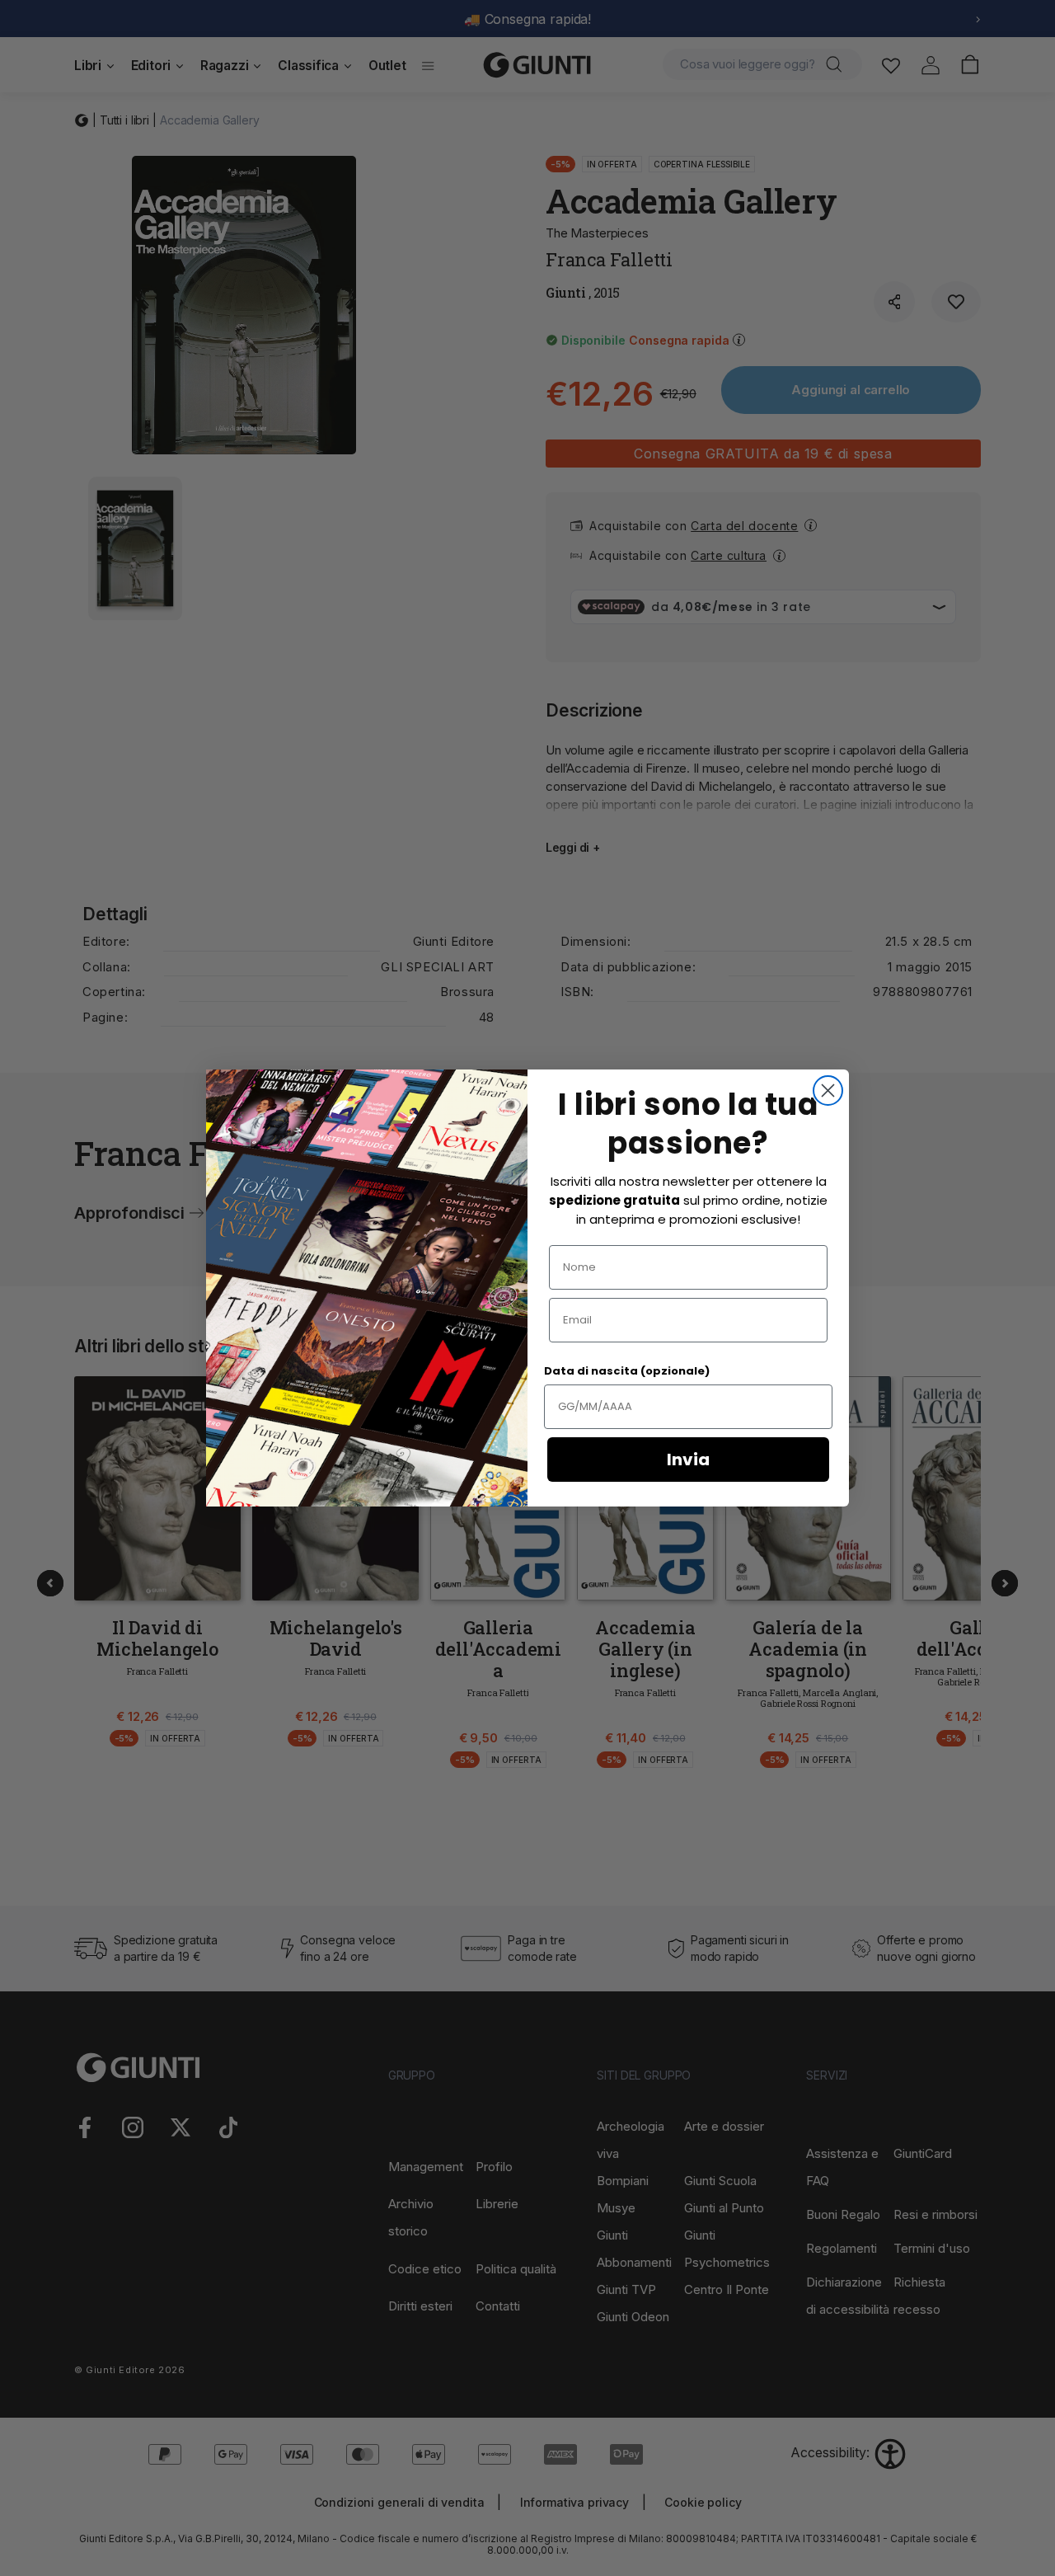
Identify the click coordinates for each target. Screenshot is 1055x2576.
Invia (688, 1460)
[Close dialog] (828, 1091)
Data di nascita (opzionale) (627, 1371)
